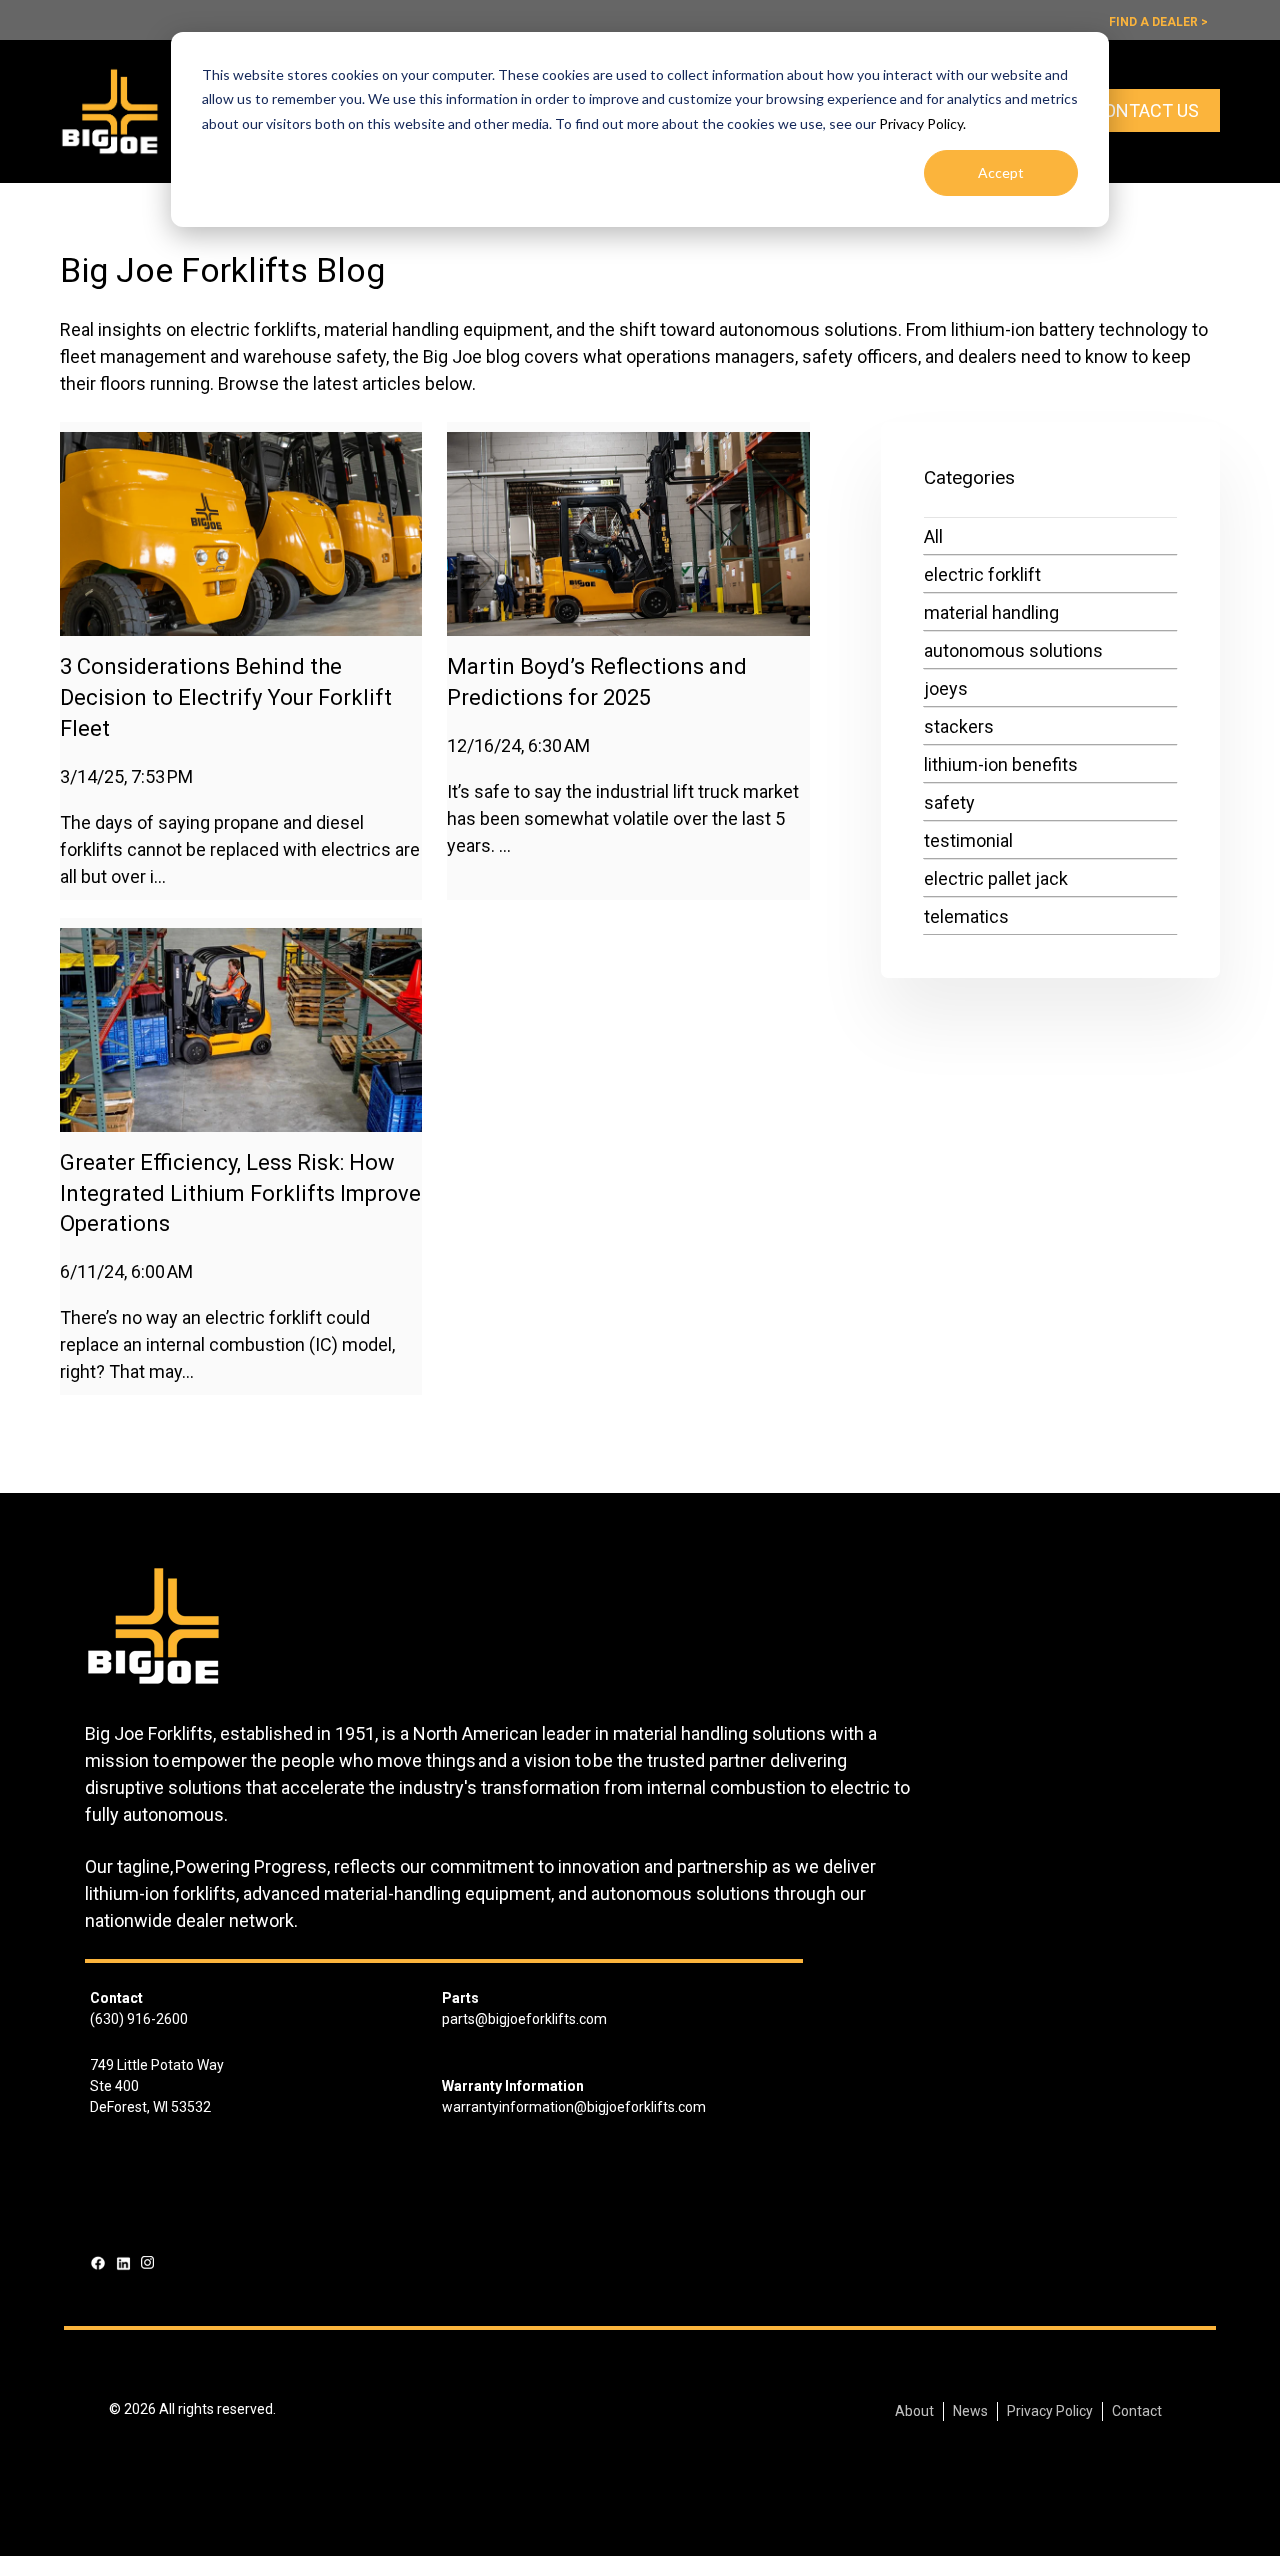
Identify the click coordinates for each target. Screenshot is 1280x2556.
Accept (1001, 172)
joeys (946, 688)
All (933, 536)
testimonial (968, 840)
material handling (991, 612)
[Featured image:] (241, 629)
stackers (959, 726)
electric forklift (982, 574)
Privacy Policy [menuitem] (1050, 2411)
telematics (966, 916)
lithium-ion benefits (1001, 764)
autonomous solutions (1013, 650)
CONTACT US (1145, 110)
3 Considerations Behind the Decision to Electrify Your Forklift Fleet (226, 697)
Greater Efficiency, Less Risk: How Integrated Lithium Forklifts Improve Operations (240, 1193)
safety (949, 802)
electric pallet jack (996, 878)
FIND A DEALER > (1158, 22)
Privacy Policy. (922, 123)
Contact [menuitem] (1137, 2411)
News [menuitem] (970, 2411)
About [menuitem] (914, 2411)
